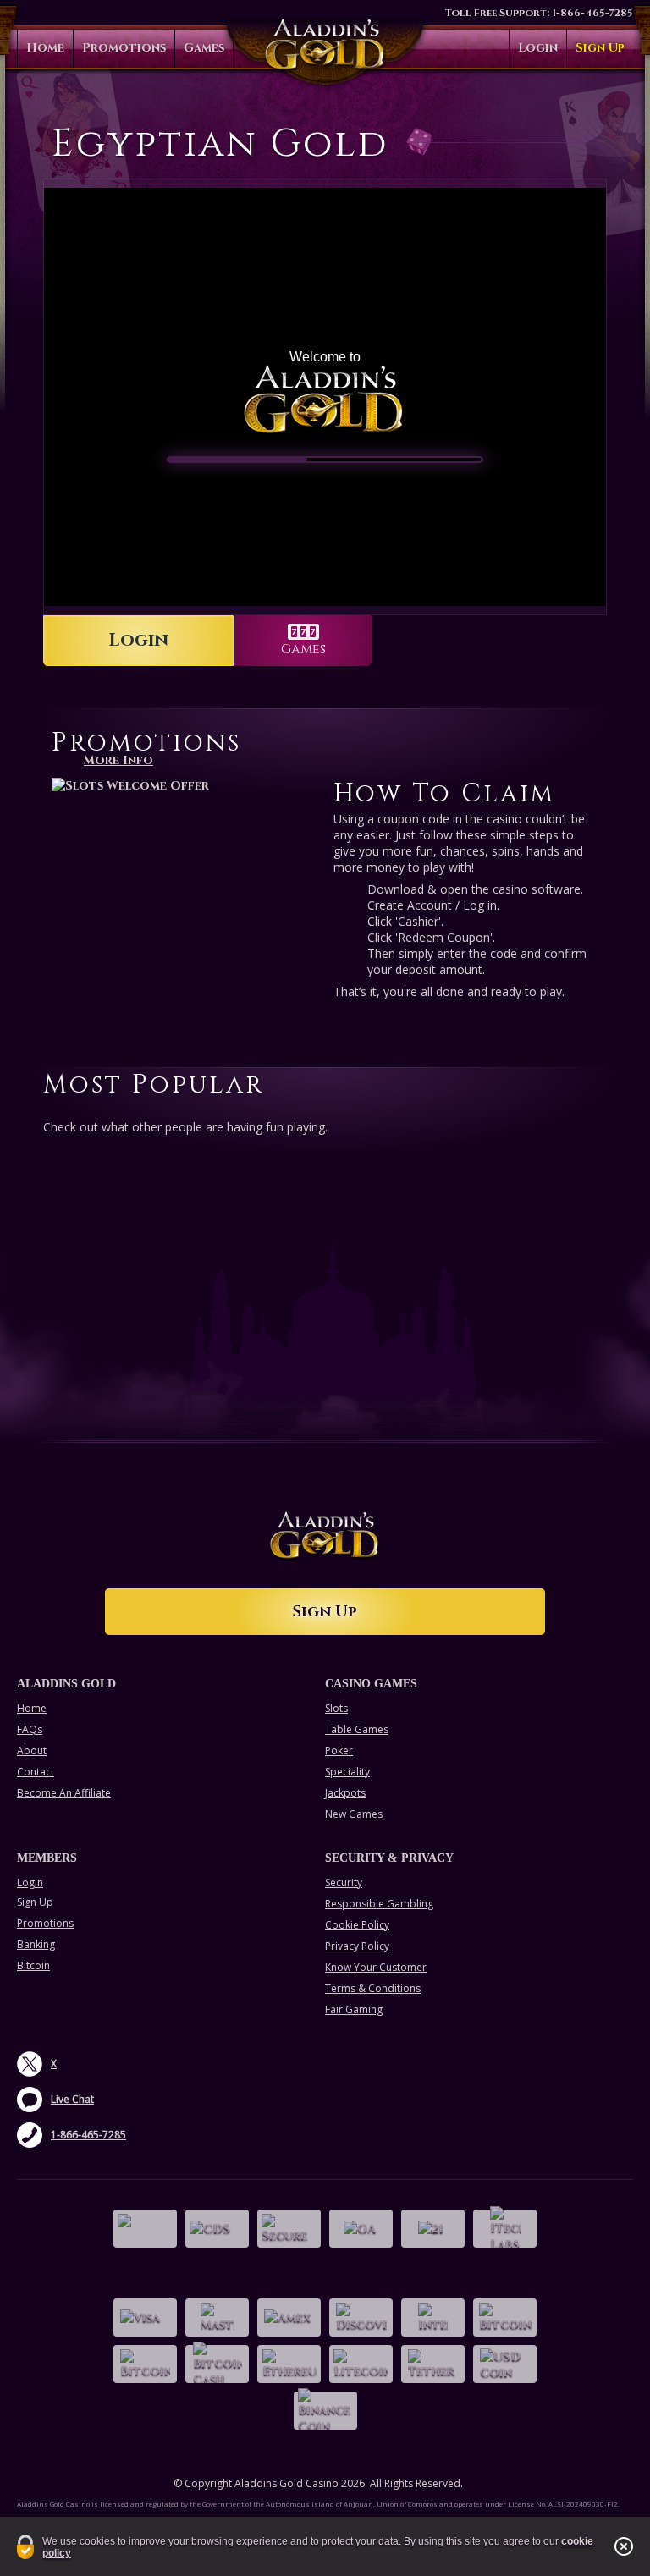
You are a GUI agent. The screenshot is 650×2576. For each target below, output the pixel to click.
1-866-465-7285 (592, 13)
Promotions (124, 48)
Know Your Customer (376, 1967)
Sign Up (600, 48)
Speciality (347, 1772)
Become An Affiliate (64, 1793)
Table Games (357, 1729)
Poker (339, 1750)
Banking (36, 1944)
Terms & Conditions (373, 1988)
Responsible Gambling (379, 1904)
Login (538, 48)
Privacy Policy (357, 1946)
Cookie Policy (357, 1925)
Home (45, 48)
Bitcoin (33, 1965)
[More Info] (184, 785)
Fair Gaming (354, 2009)
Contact (36, 1772)
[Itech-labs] (505, 2229)
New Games (354, 1814)
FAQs (30, 1729)
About (32, 1750)
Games (204, 48)
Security (344, 1882)
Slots (336, 1708)
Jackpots (345, 1793)
